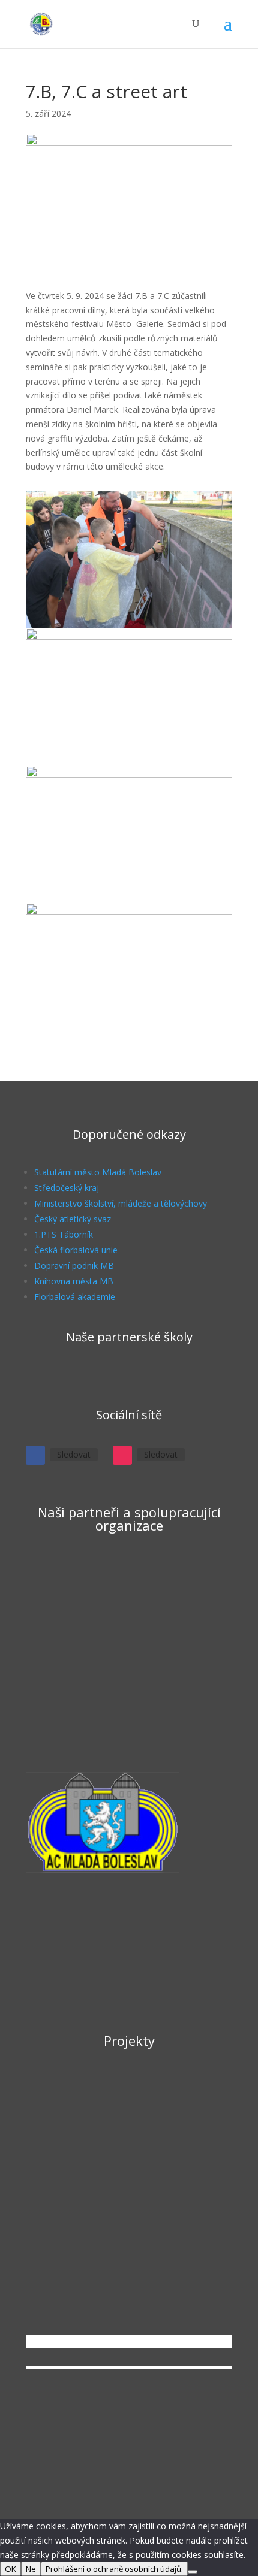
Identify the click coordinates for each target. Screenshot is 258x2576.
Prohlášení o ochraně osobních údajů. (114, 2569)
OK (10, 2569)
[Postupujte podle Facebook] (35, 1455)
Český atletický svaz (73, 1219)
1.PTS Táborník (64, 1234)
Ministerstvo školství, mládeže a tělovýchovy (121, 1203)
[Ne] (193, 2572)
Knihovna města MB (74, 1281)
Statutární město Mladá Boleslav (98, 1172)
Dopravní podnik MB (74, 1266)
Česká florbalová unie (76, 1250)
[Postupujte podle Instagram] (122, 1455)
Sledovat (74, 1454)
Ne (31, 2569)
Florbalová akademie (75, 1297)
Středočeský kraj (67, 1188)
